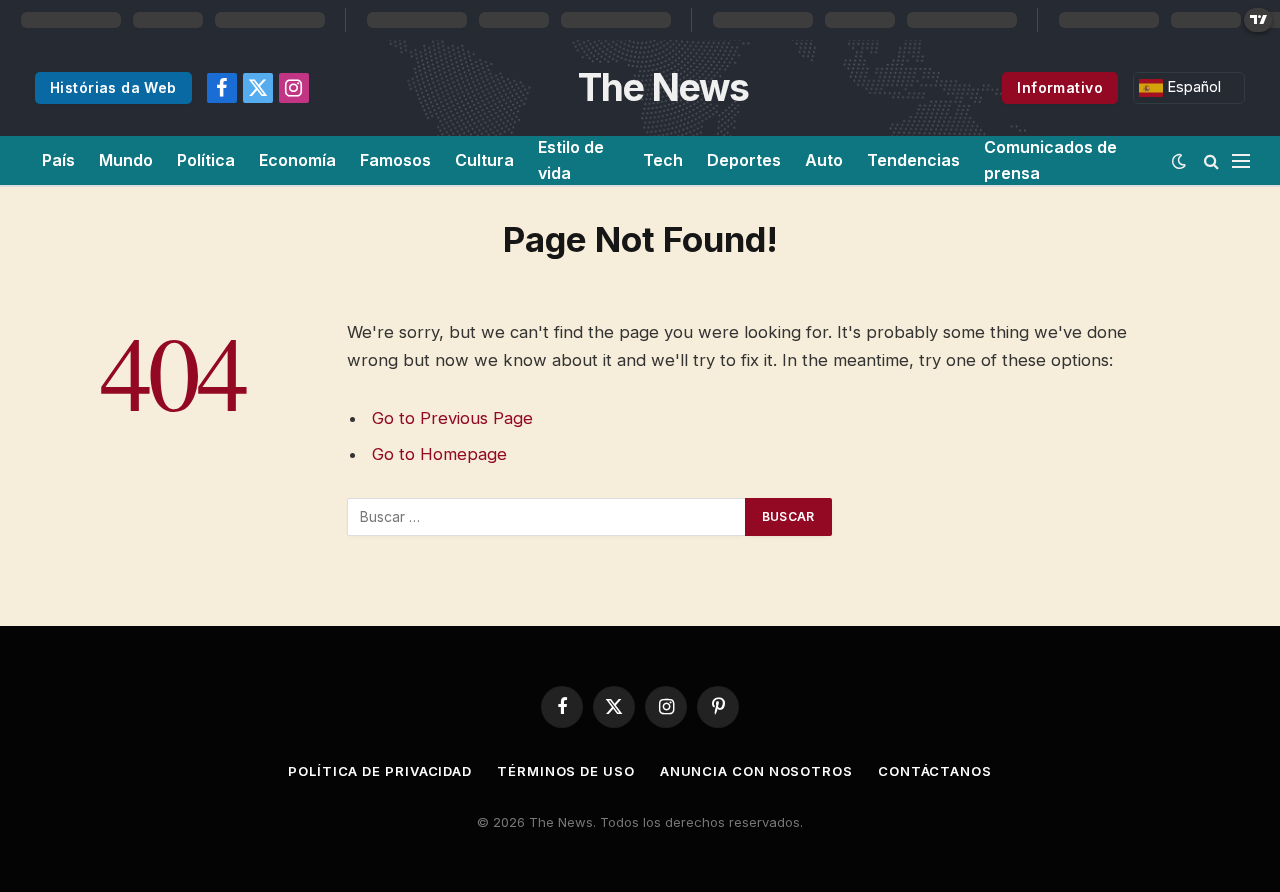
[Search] (1211, 160)
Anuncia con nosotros (756, 771)
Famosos (395, 160)
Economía (297, 160)
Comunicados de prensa (1050, 160)
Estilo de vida (571, 160)
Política (206, 160)
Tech (663, 160)
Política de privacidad (380, 771)
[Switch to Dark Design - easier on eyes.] (1179, 161)
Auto (824, 160)
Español (1192, 87)
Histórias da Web (113, 87)
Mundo (126, 160)
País (58, 160)
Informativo (1060, 87)
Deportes (744, 160)
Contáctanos (935, 771)
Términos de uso (566, 771)
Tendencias (913, 160)
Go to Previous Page (452, 418)
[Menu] (1241, 160)
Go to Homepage (439, 454)
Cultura (484, 160)
